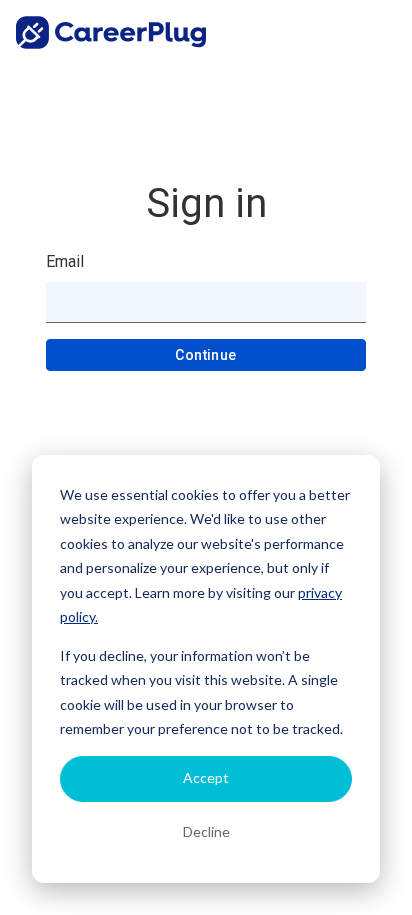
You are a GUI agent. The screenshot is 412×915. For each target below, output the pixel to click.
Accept (206, 777)
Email (65, 261)
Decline (206, 831)
